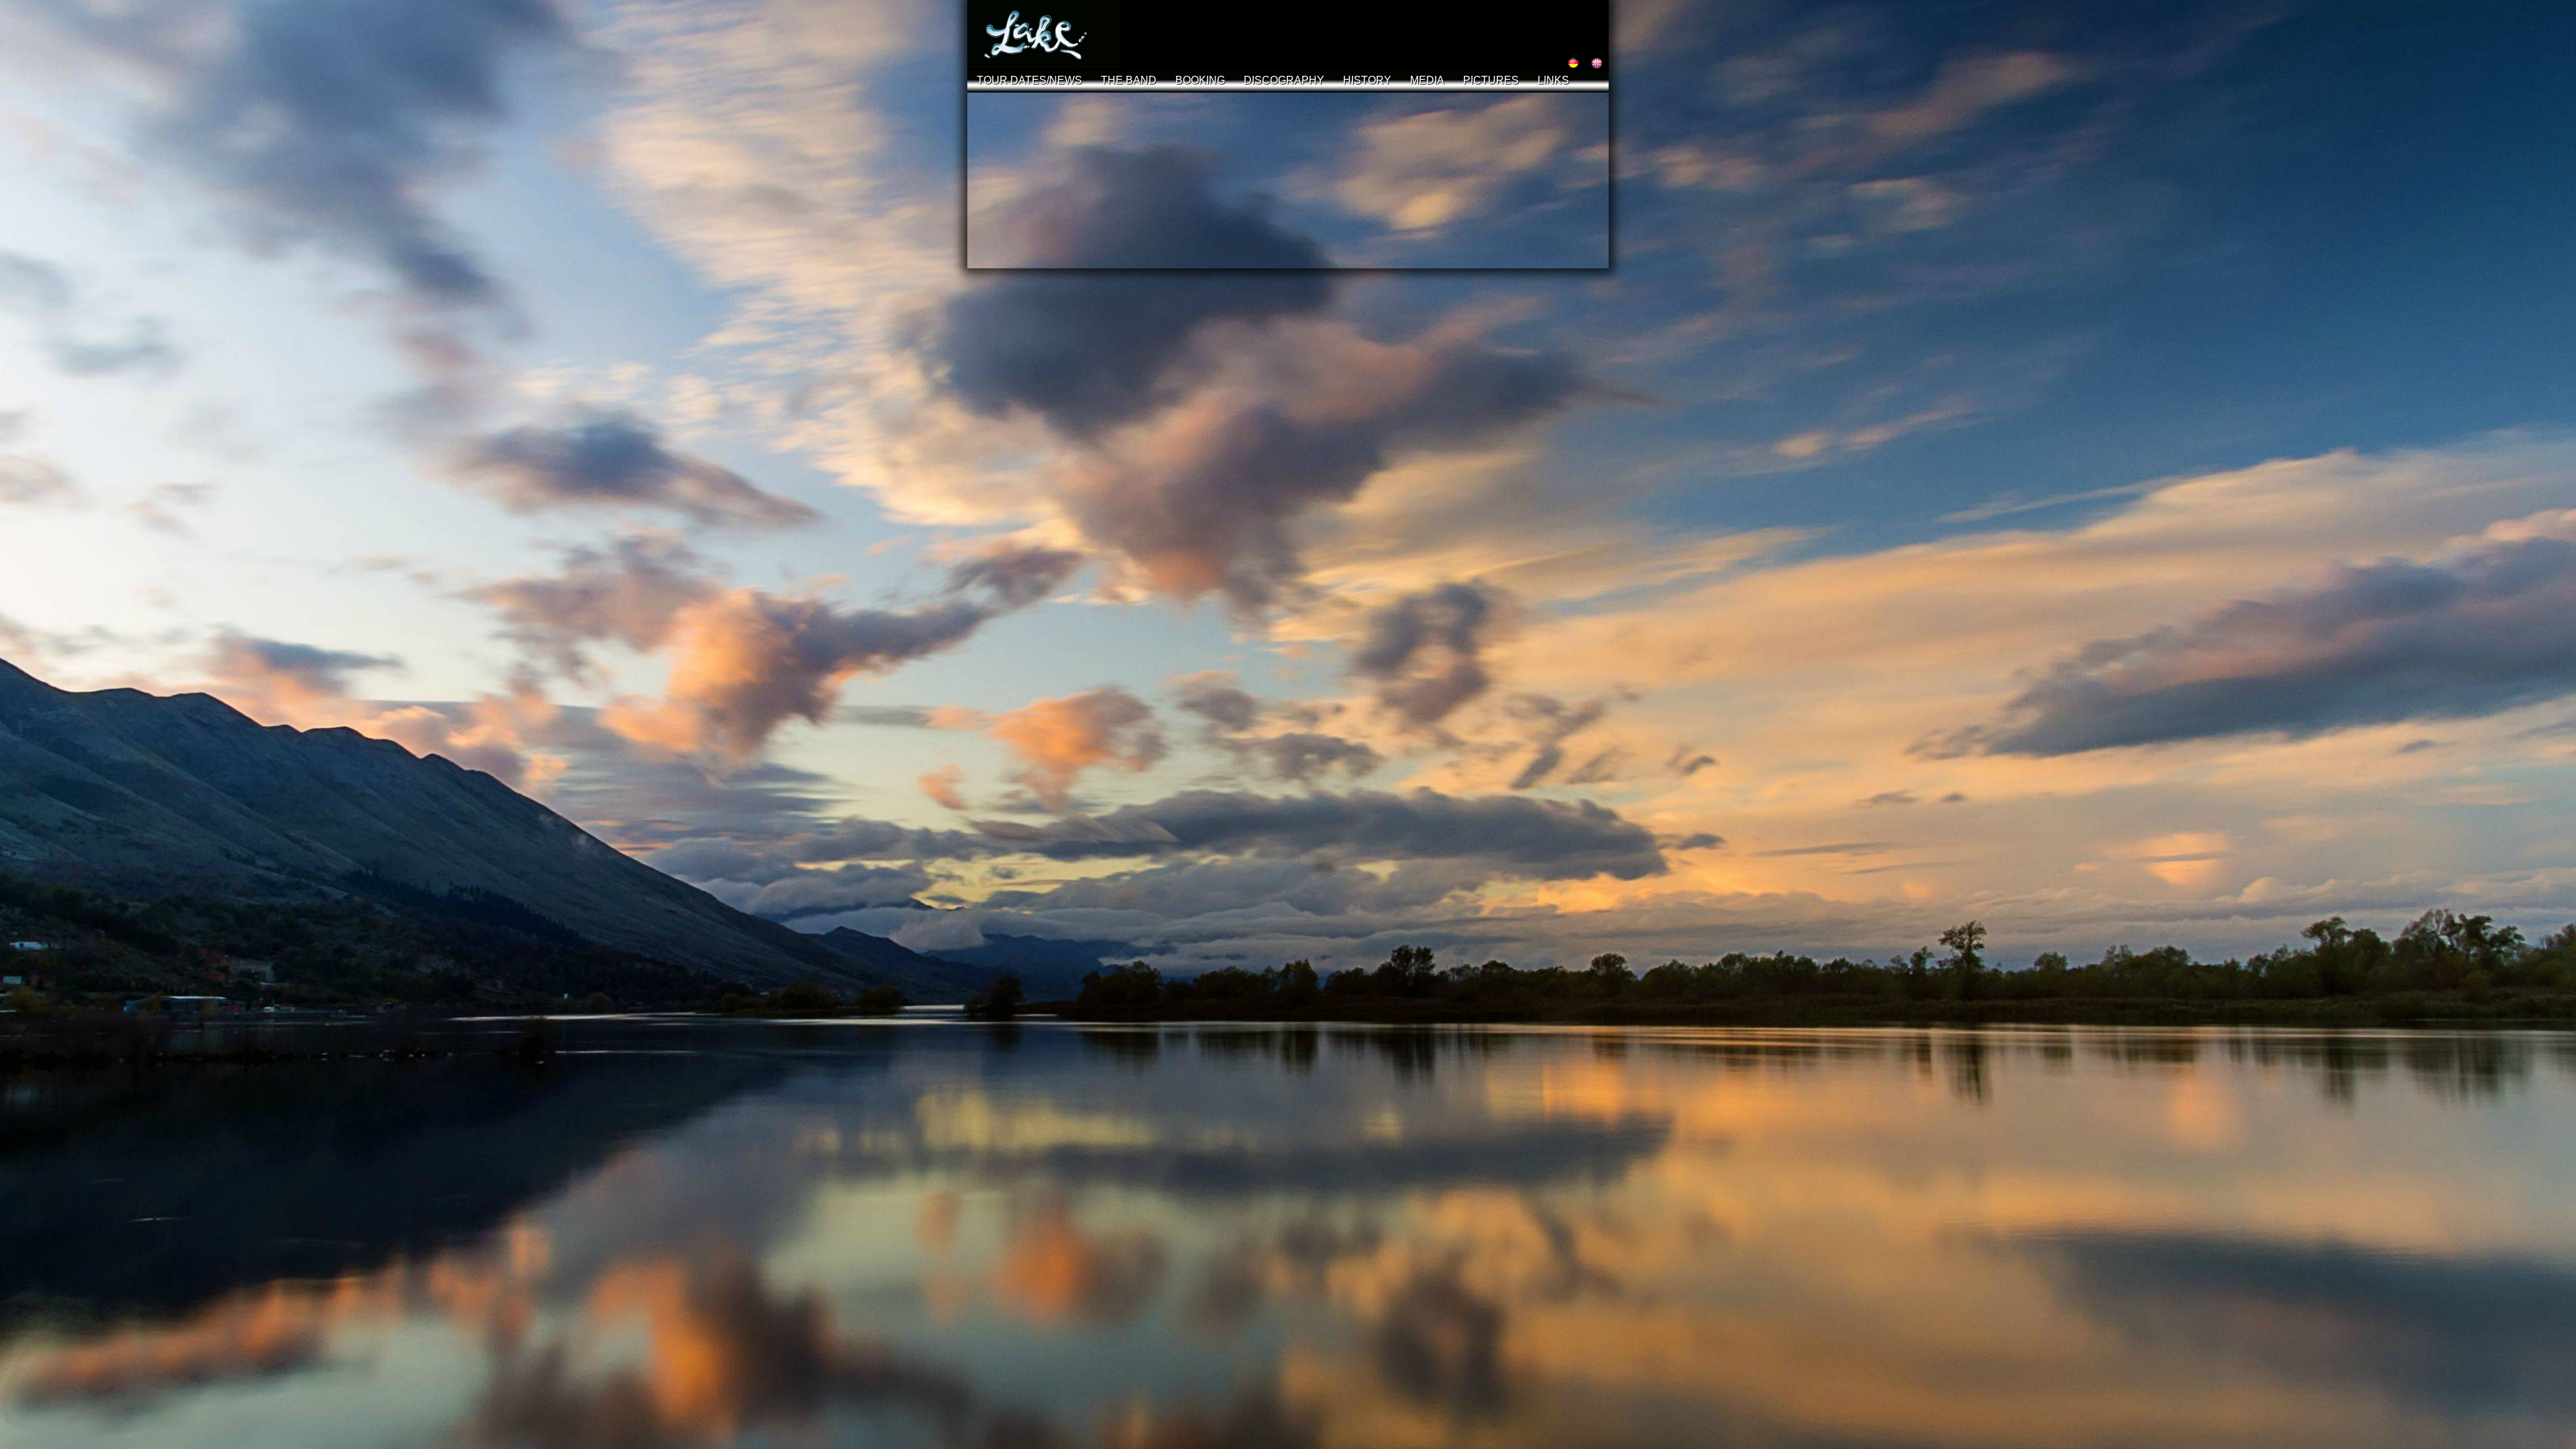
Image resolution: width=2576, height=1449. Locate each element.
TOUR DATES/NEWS (1029, 80)
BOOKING (1200, 80)
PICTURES (1491, 80)
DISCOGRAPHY (1284, 80)
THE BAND (1129, 80)
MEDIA (1427, 80)
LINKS (1553, 80)
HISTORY (1367, 80)
